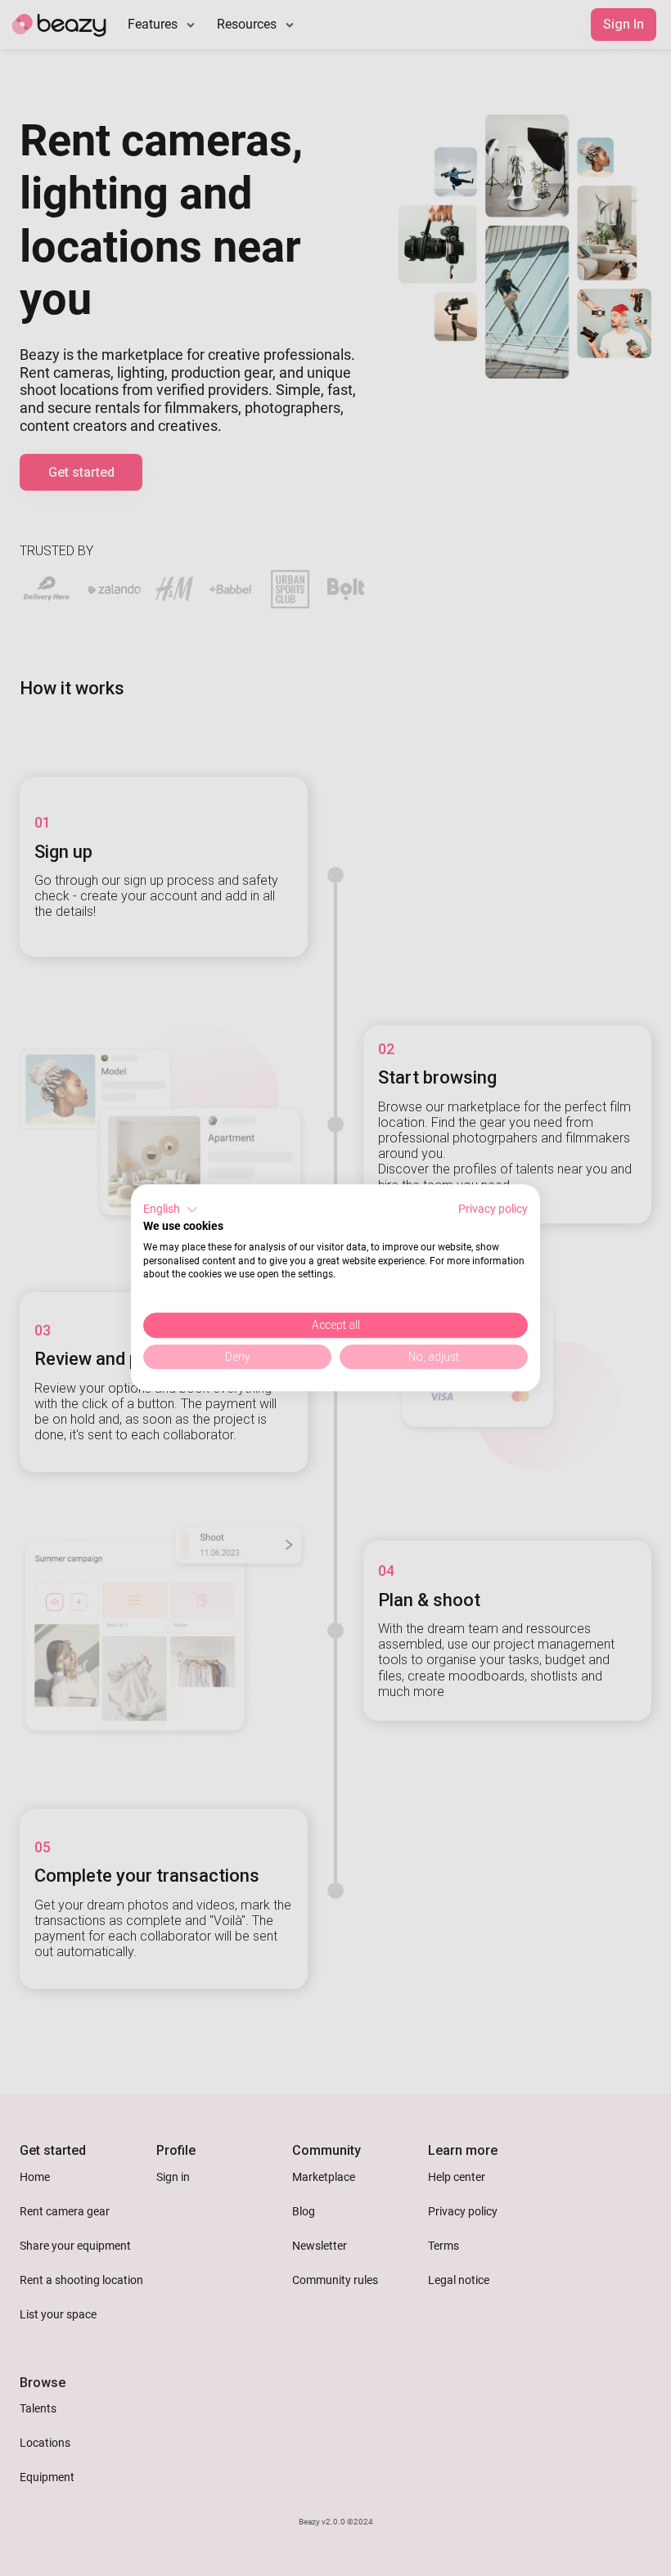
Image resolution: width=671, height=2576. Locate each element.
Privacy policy (493, 1209)
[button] (171, 1209)
